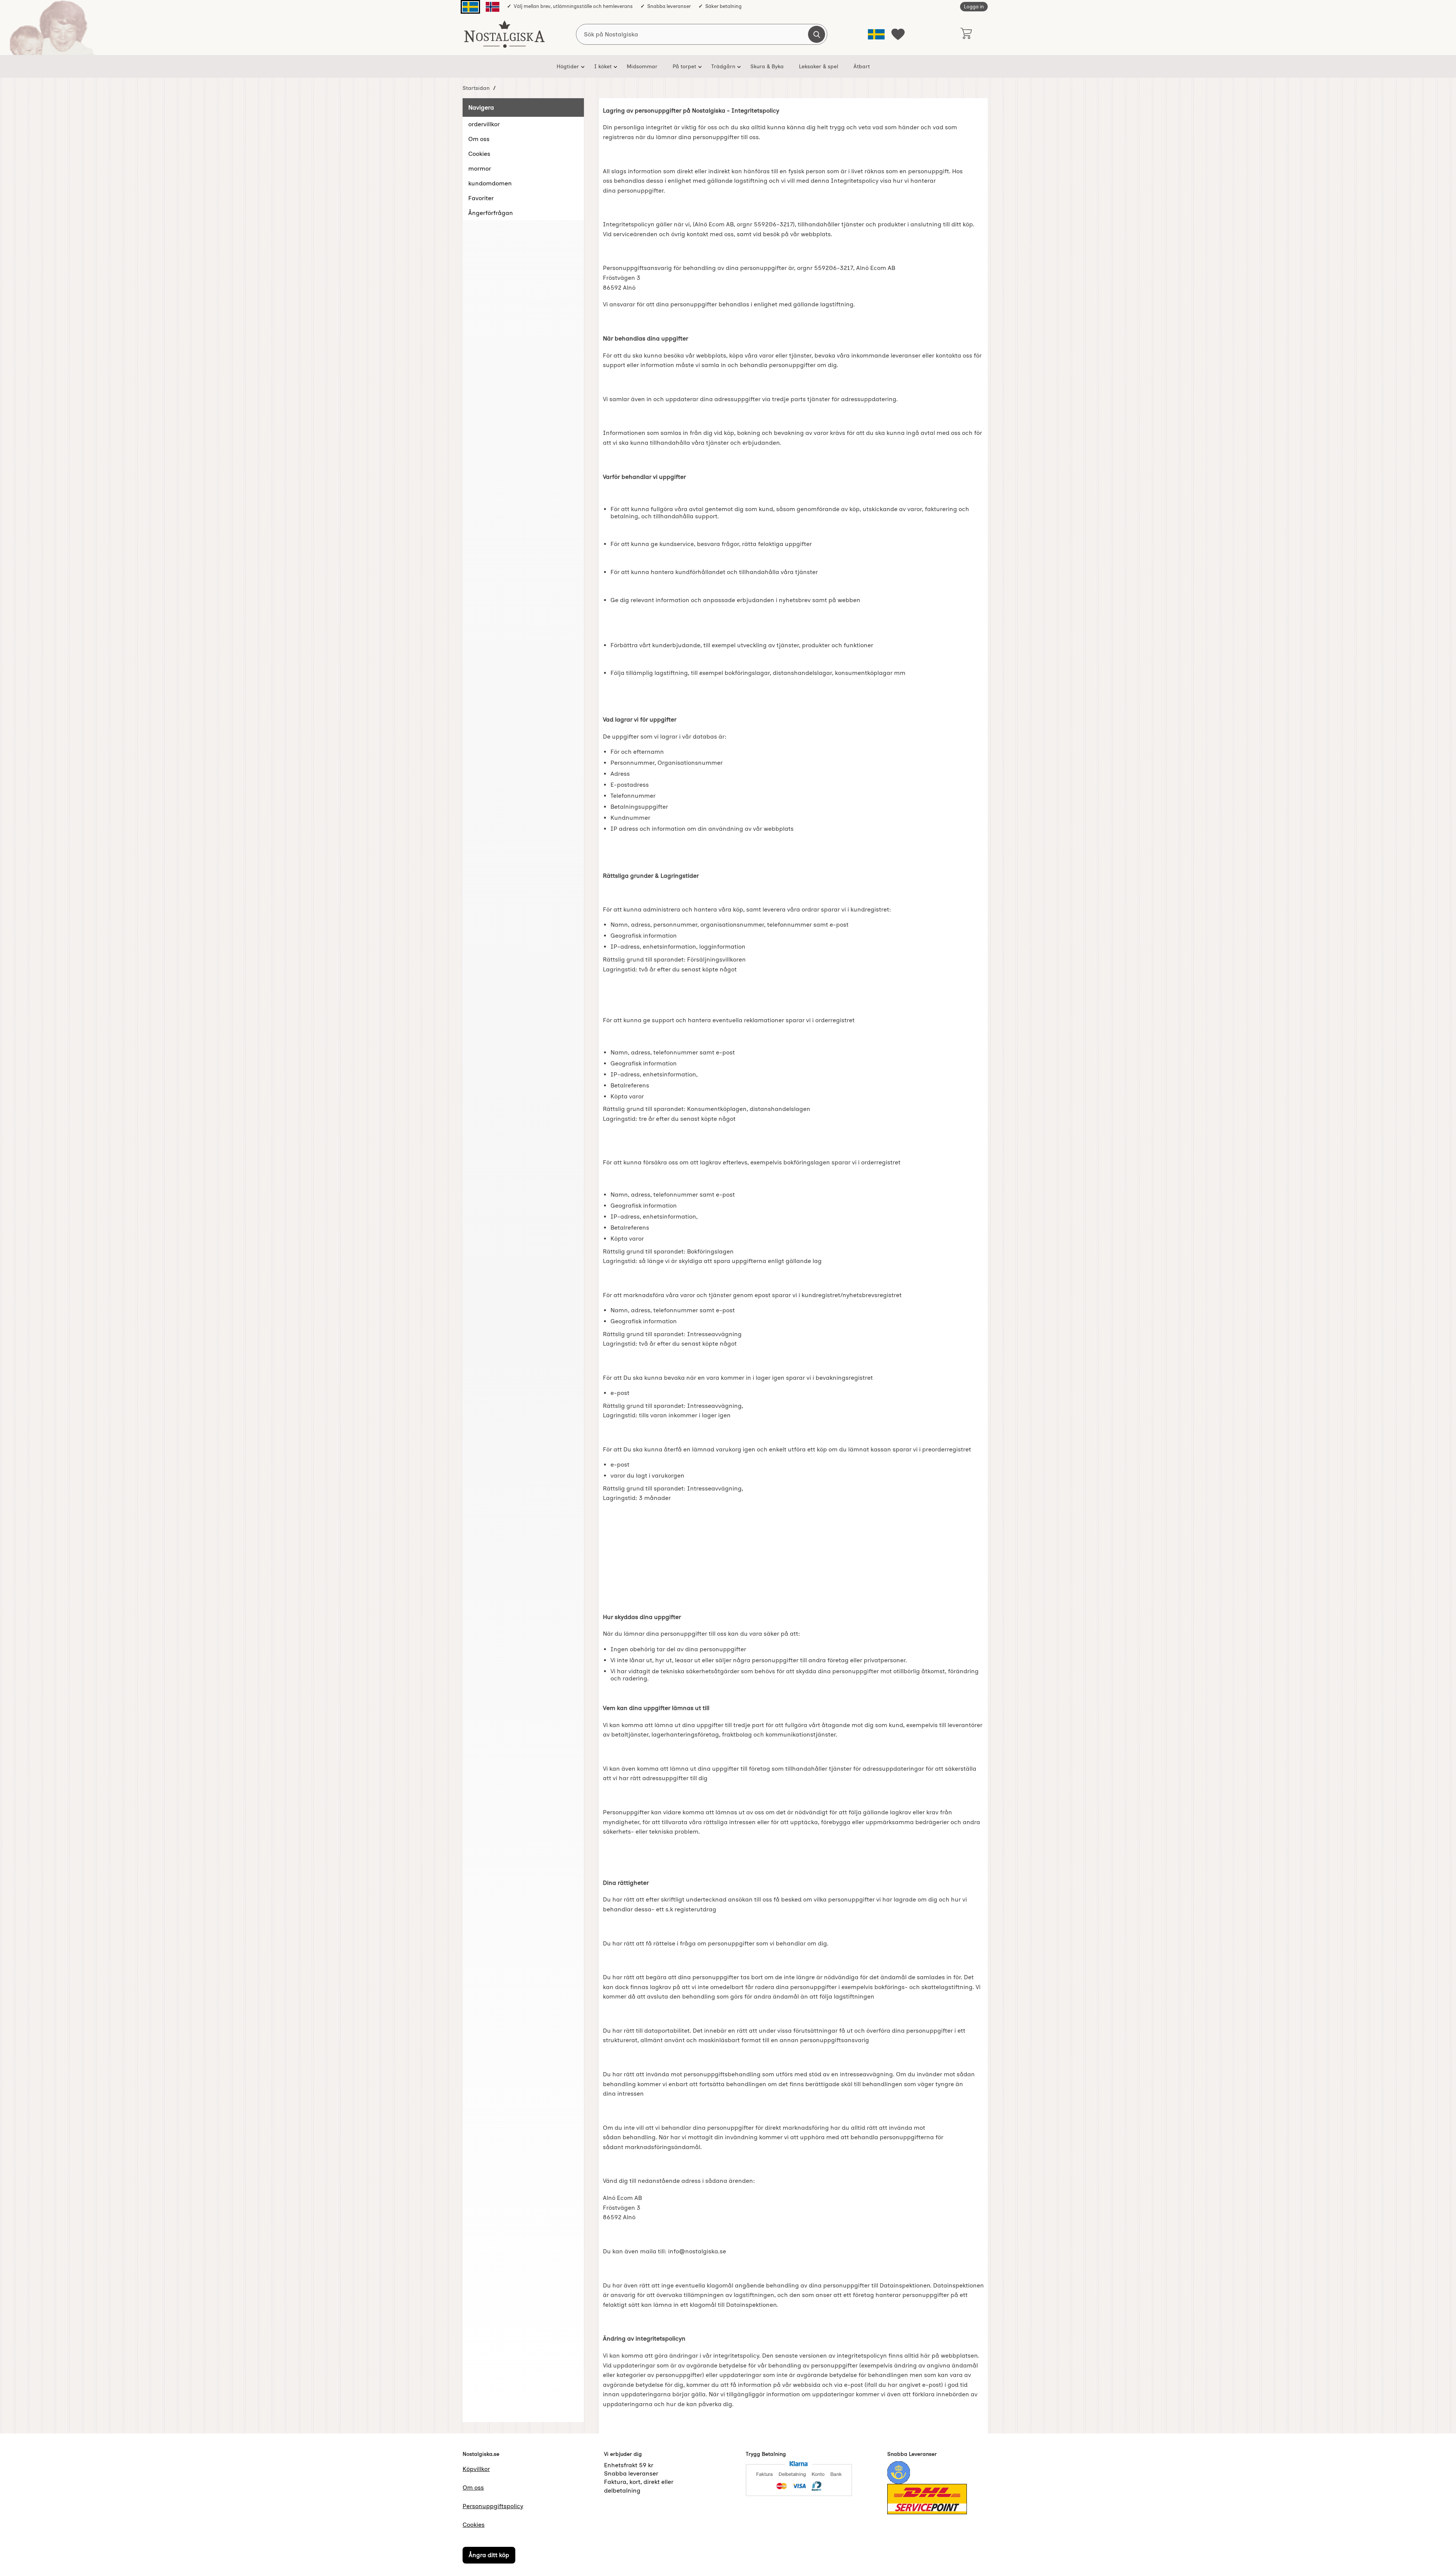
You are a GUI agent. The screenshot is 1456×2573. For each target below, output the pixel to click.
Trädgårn (723, 66)
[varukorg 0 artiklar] (966, 34)
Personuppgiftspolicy (493, 2506)
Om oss (479, 139)
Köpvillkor (476, 2469)
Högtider (568, 66)
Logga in (974, 7)
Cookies (479, 154)
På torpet (684, 66)
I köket (603, 66)
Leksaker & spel (819, 66)
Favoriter (481, 198)
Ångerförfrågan (491, 213)
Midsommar (642, 66)
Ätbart (862, 66)
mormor (480, 169)
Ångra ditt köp (489, 2555)
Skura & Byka (767, 66)
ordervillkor (484, 124)
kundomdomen (490, 183)
